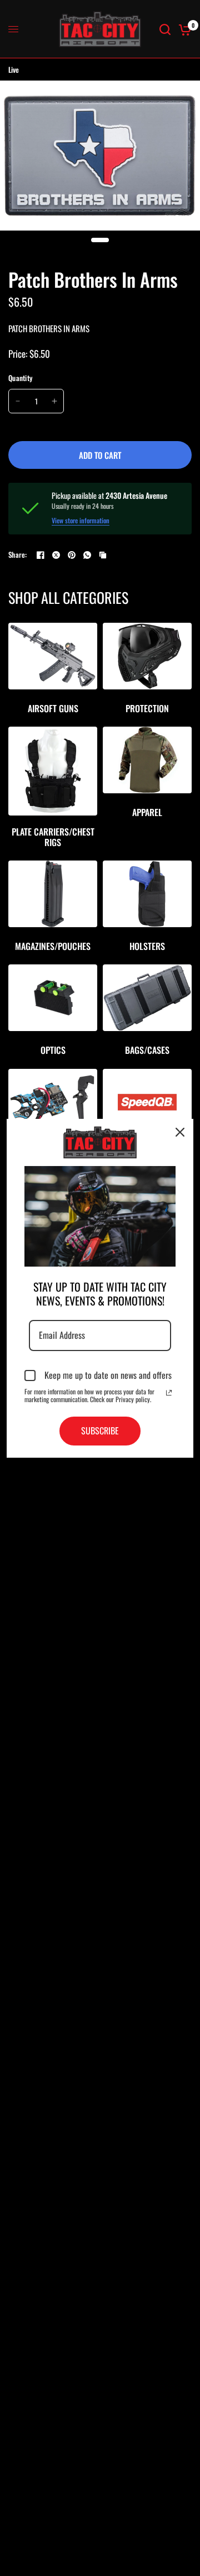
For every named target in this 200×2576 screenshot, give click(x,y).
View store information (81, 521)
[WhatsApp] (87, 555)
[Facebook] (41, 555)
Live (14, 69)
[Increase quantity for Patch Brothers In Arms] (54, 401)
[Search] (165, 29)
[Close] (180, 1132)
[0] (183, 29)
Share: (18, 555)
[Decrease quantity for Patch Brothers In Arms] (18, 401)
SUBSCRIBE (100, 1430)
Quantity (20, 378)
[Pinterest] (72, 555)
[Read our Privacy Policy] (169, 1393)
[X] (56, 555)
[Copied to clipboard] (103, 555)
